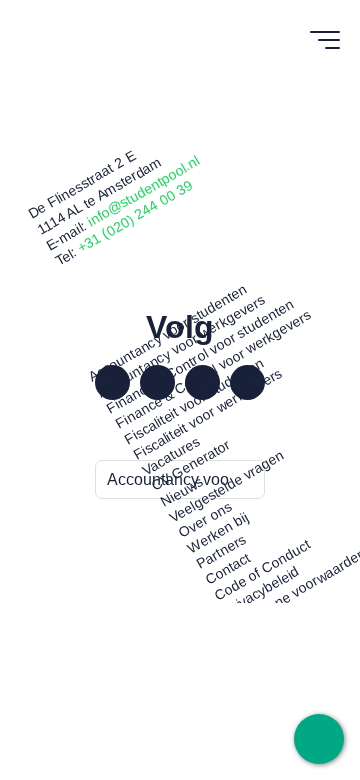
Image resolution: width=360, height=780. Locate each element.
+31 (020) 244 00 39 (135, 216)
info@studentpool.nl (143, 190)
